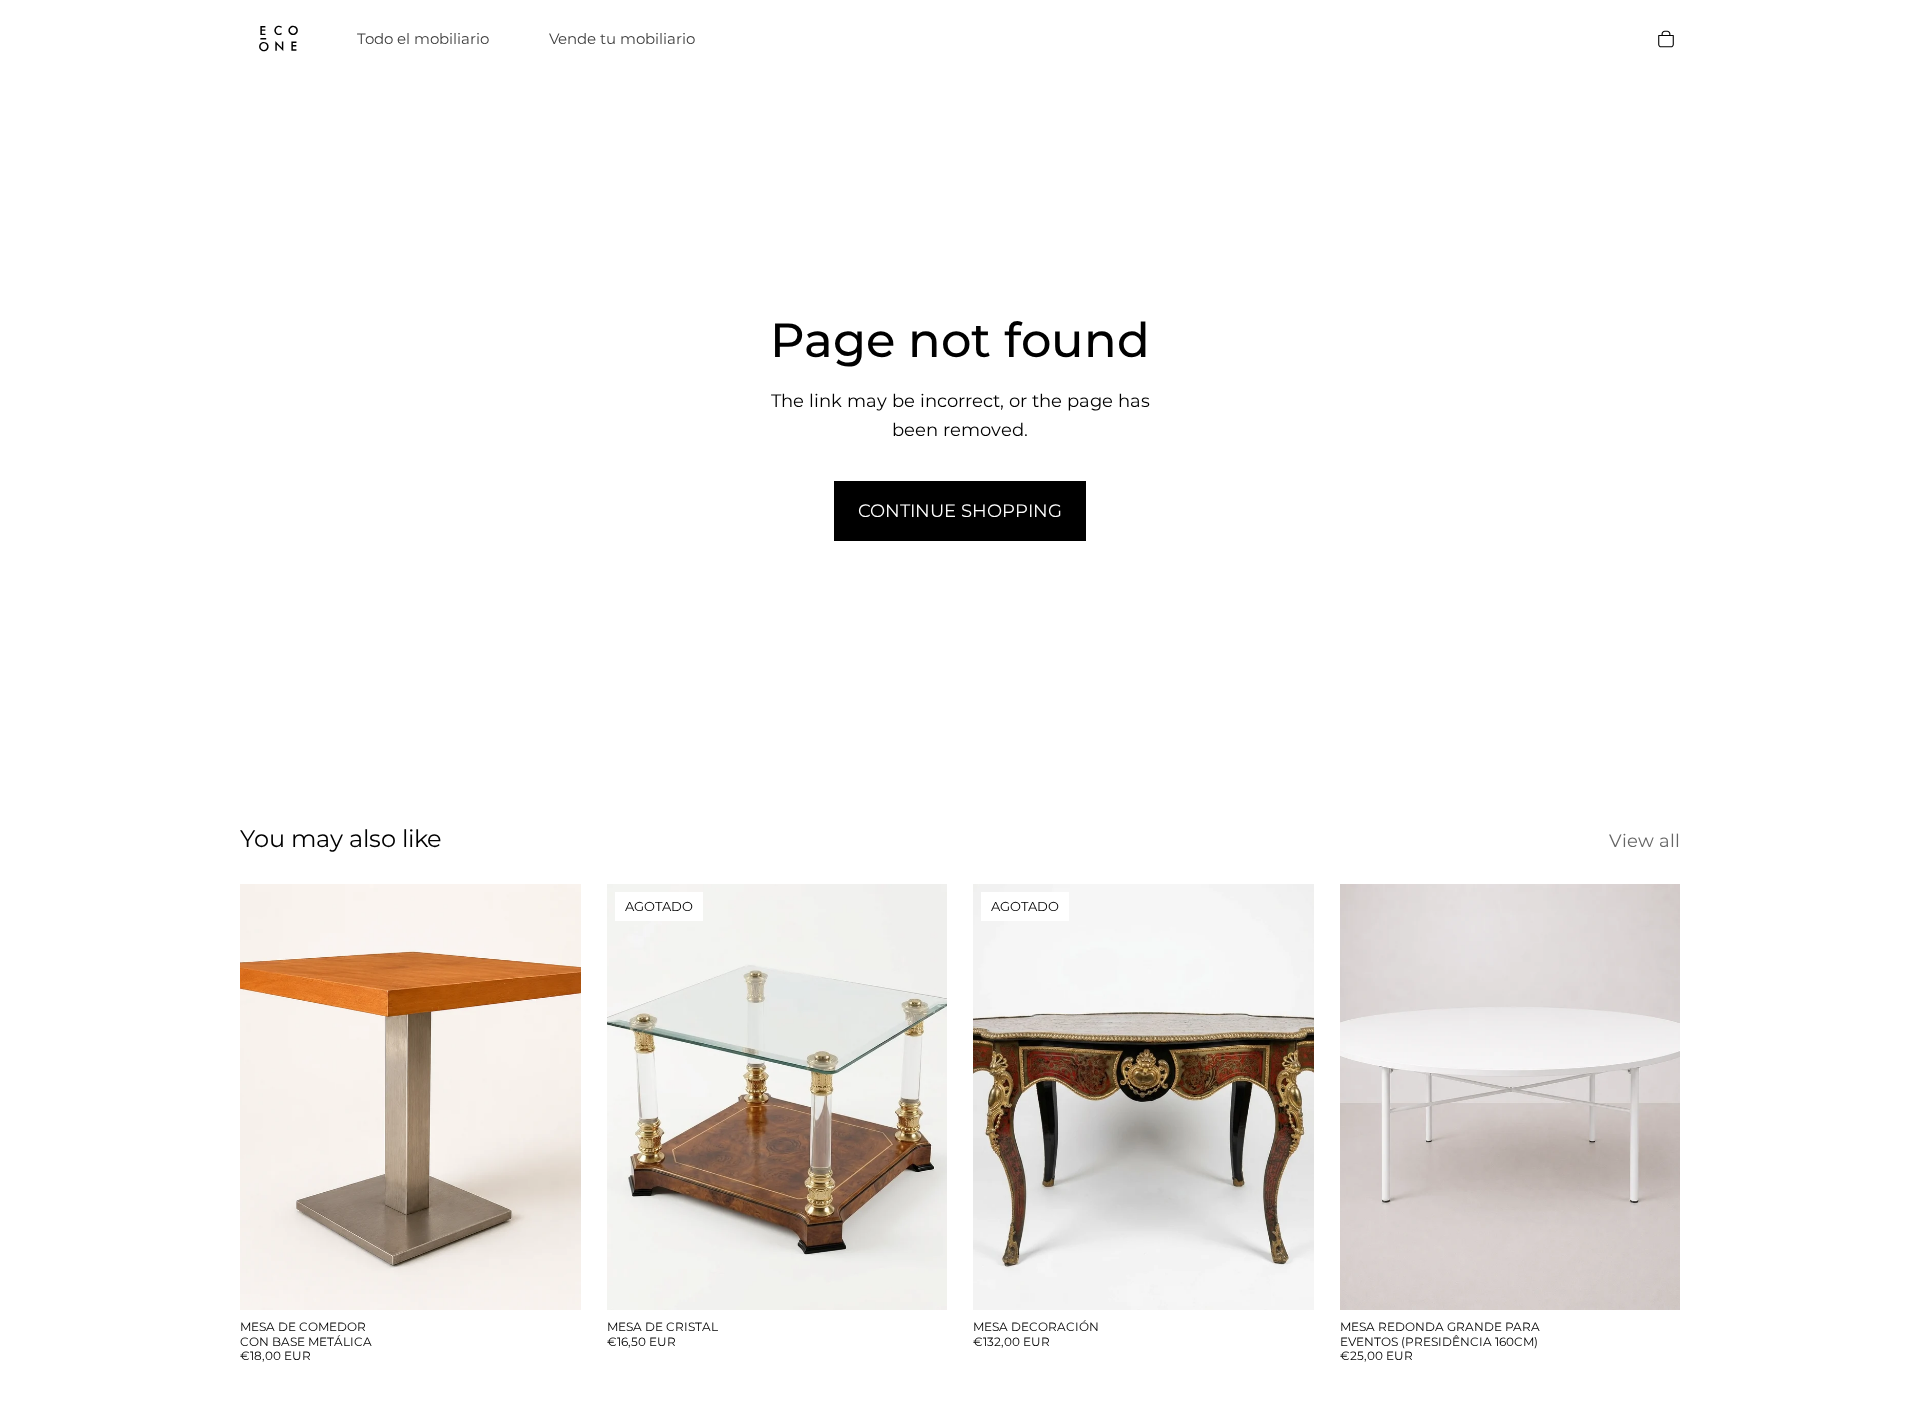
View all (1644, 841)
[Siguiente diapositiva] (917, 1097)
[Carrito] (1666, 39)
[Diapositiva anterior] (637, 1097)
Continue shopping (960, 511)
